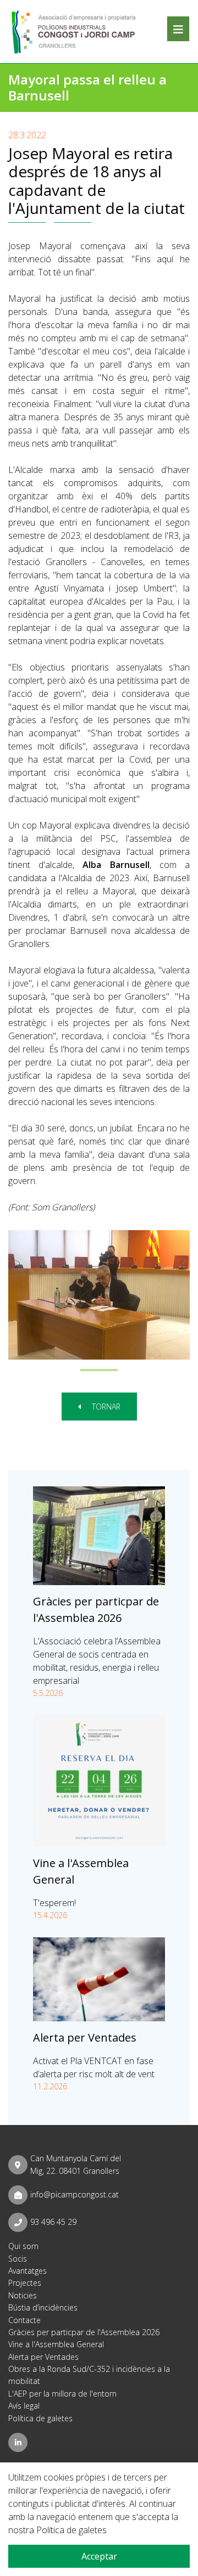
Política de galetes (40, 2418)
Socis (18, 2259)
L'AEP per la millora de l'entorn (62, 2394)
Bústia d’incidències (43, 2307)
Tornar (105, 1407)
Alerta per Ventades (85, 2037)
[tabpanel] (99, 1295)
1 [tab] (99, 1370)
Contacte (24, 2320)
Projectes (25, 2283)
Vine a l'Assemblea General (56, 2344)
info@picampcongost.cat (75, 2194)
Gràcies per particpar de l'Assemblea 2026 (84, 2332)
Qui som (23, 2246)
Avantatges (28, 2271)
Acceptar (99, 2556)
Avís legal (24, 2406)
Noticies (23, 2295)
